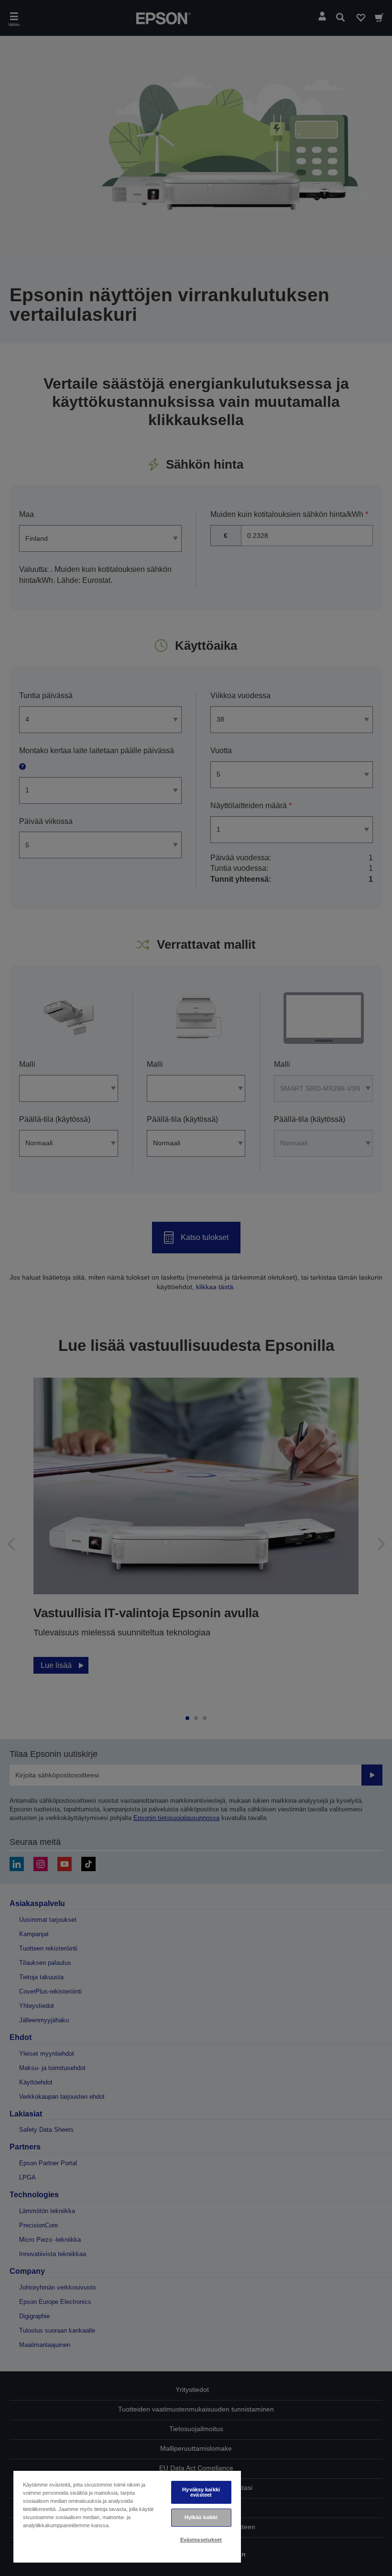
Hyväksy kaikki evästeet (201, 2492)
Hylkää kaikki (201, 2517)
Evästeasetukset (201, 2540)
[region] (127, 2516)
